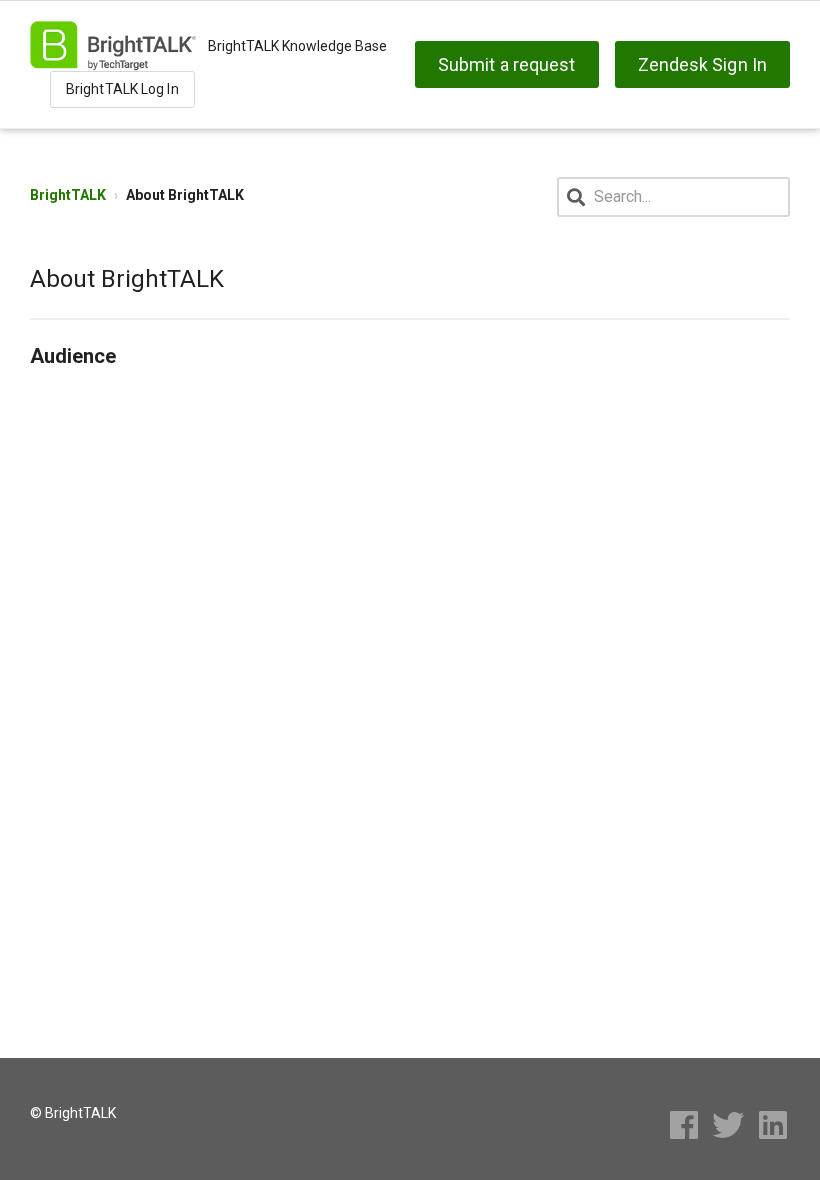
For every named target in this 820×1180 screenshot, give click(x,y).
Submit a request (507, 64)
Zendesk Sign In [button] (703, 64)
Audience (73, 356)
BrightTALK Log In (122, 89)
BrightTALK (68, 195)
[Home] (113, 46)
